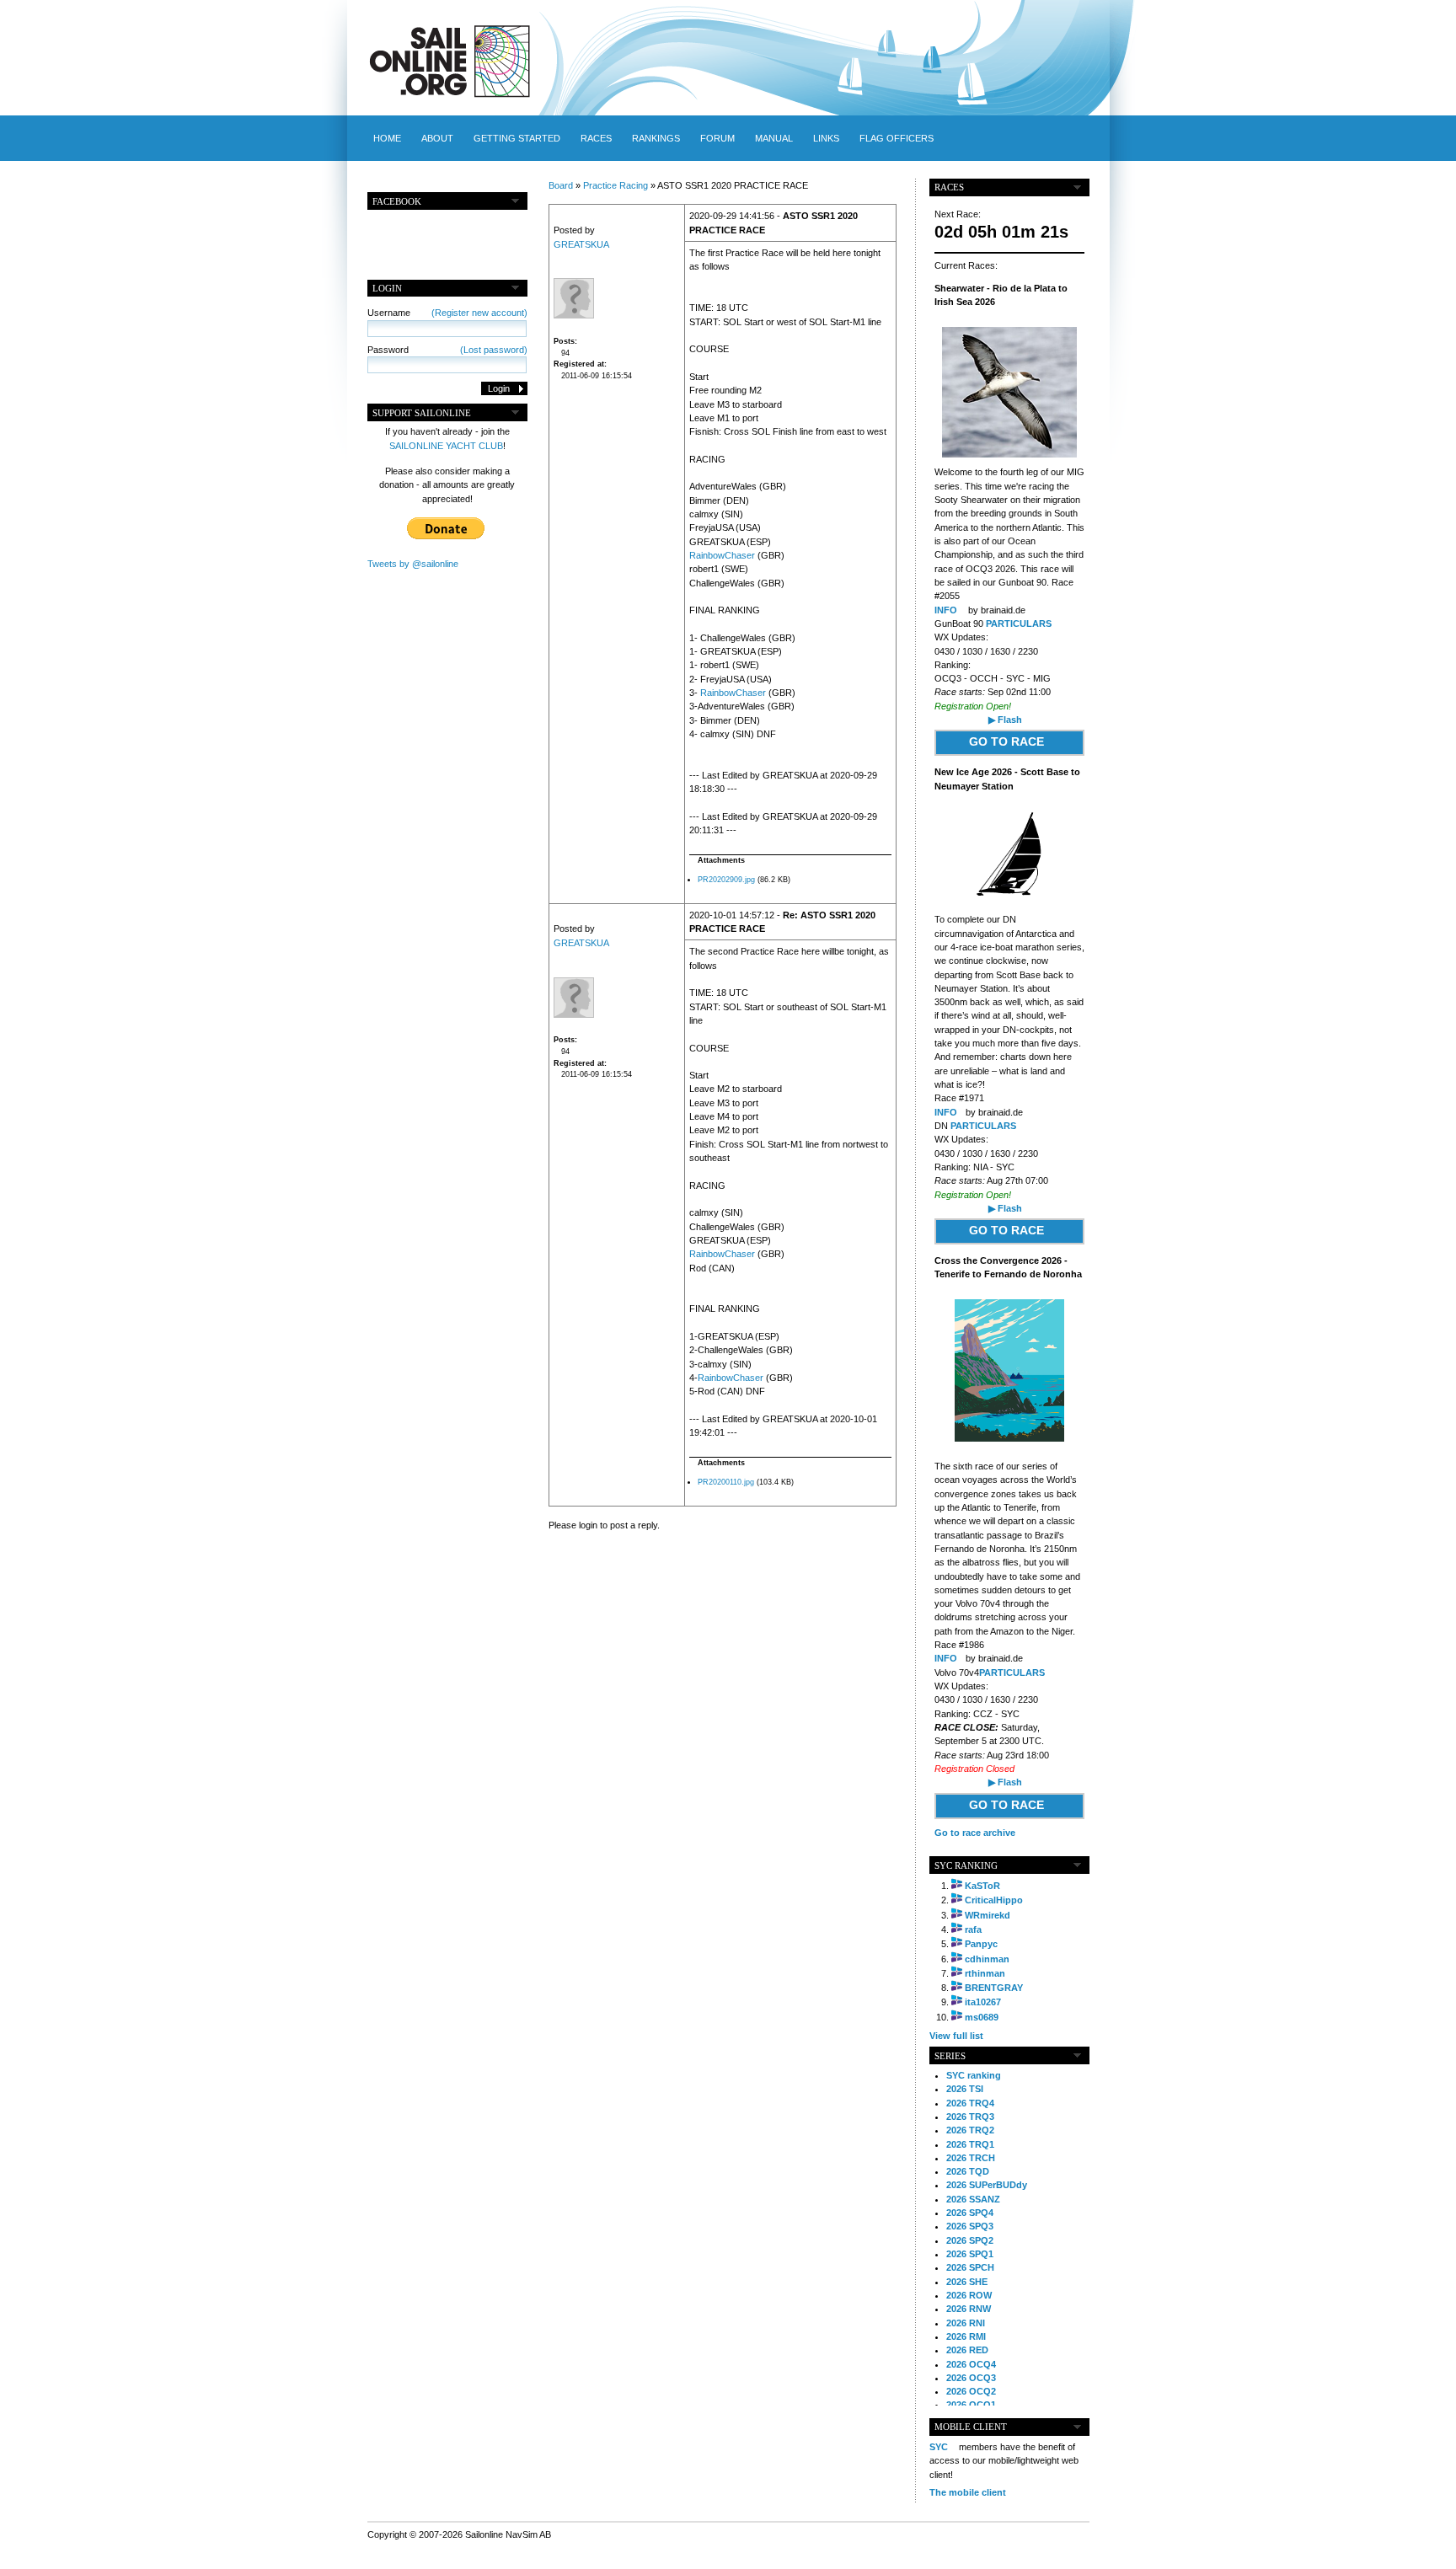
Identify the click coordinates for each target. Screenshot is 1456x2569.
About (437, 138)
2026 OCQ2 (971, 2391)
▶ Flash (1005, 720)
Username (447, 313)
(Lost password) (494, 350)
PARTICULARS (1019, 624)
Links (826, 138)
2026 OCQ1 (971, 2405)
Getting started (517, 138)
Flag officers (897, 138)
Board (561, 185)
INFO (946, 610)
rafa (973, 1929)
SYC (939, 2447)
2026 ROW (969, 2295)
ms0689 (982, 2017)
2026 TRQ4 (970, 2103)
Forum (717, 138)
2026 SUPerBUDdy (987, 2185)
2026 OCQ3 (971, 2378)
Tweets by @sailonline (413, 564)
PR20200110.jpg (726, 1482)
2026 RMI (966, 2336)
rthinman (985, 1973)
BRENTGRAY (994, 1988)
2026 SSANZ (973, 2199)
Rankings (656, 138)
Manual (774, 138)
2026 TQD (968, 2171)
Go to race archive (975, 1833)
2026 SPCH (970, 2267)
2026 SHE (967, 2282)
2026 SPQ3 (970, 2226)
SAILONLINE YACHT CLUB (446, 446)
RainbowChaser (722, 555)
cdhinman (987, 1959)
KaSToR (982, 1886)
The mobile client (968, 2492)
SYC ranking (974, 2075)
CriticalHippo (994, 1900)
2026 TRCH (971, 2158)
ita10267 (983, 2002)
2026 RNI (966, 2323)
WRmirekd (988, 1915)
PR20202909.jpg (726, 880)
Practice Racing (616, 185)
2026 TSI (965, 2089)
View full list (956, 2036)
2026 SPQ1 (970, 2254)
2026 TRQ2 (970, 2130)
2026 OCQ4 (971, 2364)
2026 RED (967, 2350)
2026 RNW (969, 2309)
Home (387, 138)
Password (447, 350)
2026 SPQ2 (970, 2240)
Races (596, 138)
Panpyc (981, 1944)
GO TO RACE (1006, 741)
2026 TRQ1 (970, 2144)
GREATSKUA (581, 244)
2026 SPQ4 (970, 2213)
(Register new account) (479, 313)
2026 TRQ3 (970, 2117)
